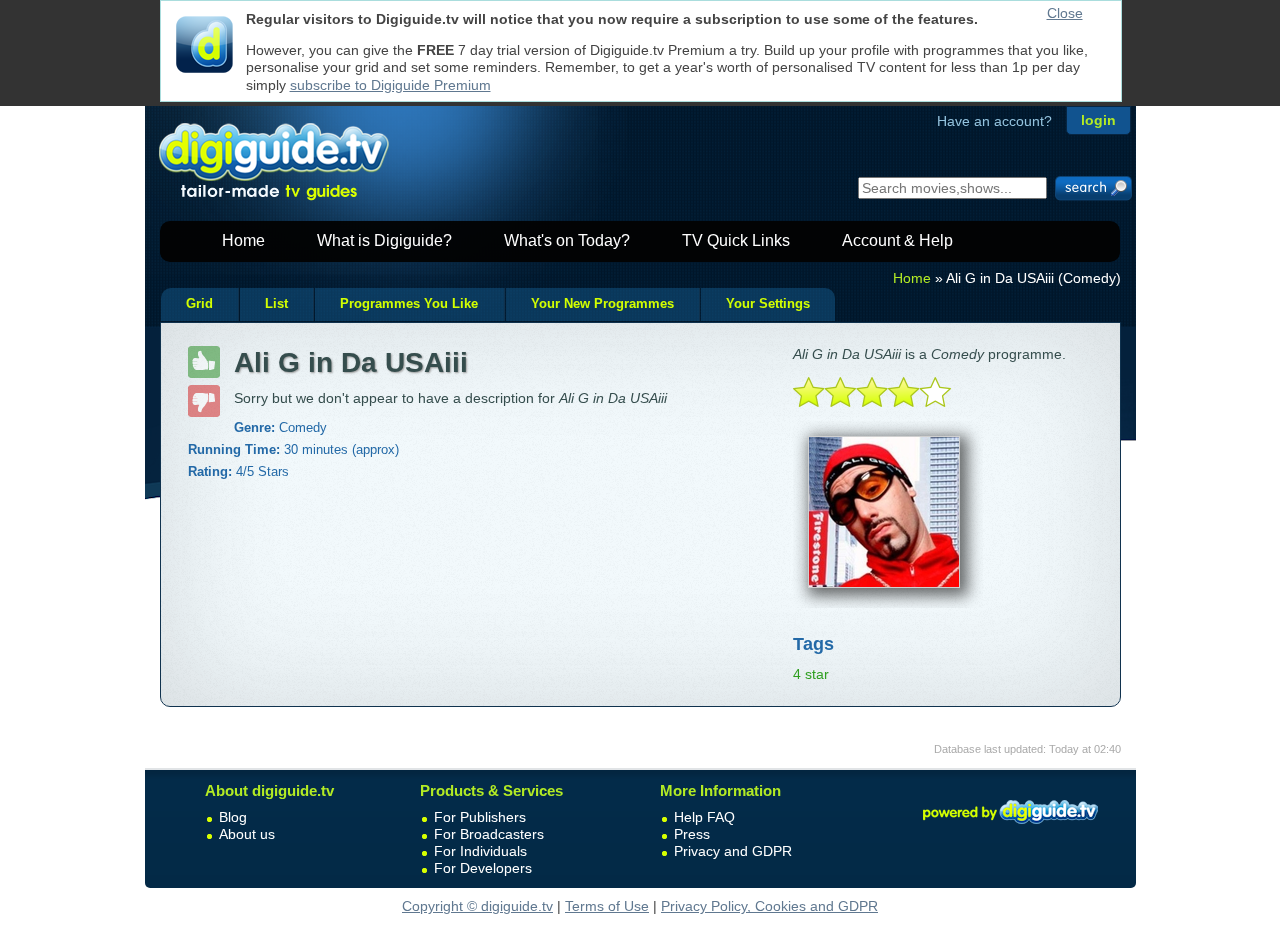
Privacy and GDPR (733, 851)
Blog (233, 817)
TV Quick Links (736, 240)
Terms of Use (607, 906)
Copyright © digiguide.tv (477, 906)
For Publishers (480, 817)
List (276, 304)
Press (692, 834)
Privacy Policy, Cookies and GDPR (769, 906)
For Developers (483, 868)
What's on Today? (567, 240)
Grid (199, 304)
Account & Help (897, 240)
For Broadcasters (489, 834)
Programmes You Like (409, 304)
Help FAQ (704, 817)
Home (243, 240)
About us (247, 834)
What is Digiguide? (384, 240)
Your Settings (768, 304)
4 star (811, 674)
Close (1065, 13)
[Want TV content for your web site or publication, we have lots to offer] (1010, 827)
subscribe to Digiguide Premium (390, 85)
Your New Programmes (602, 304)
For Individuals (480, 851)
